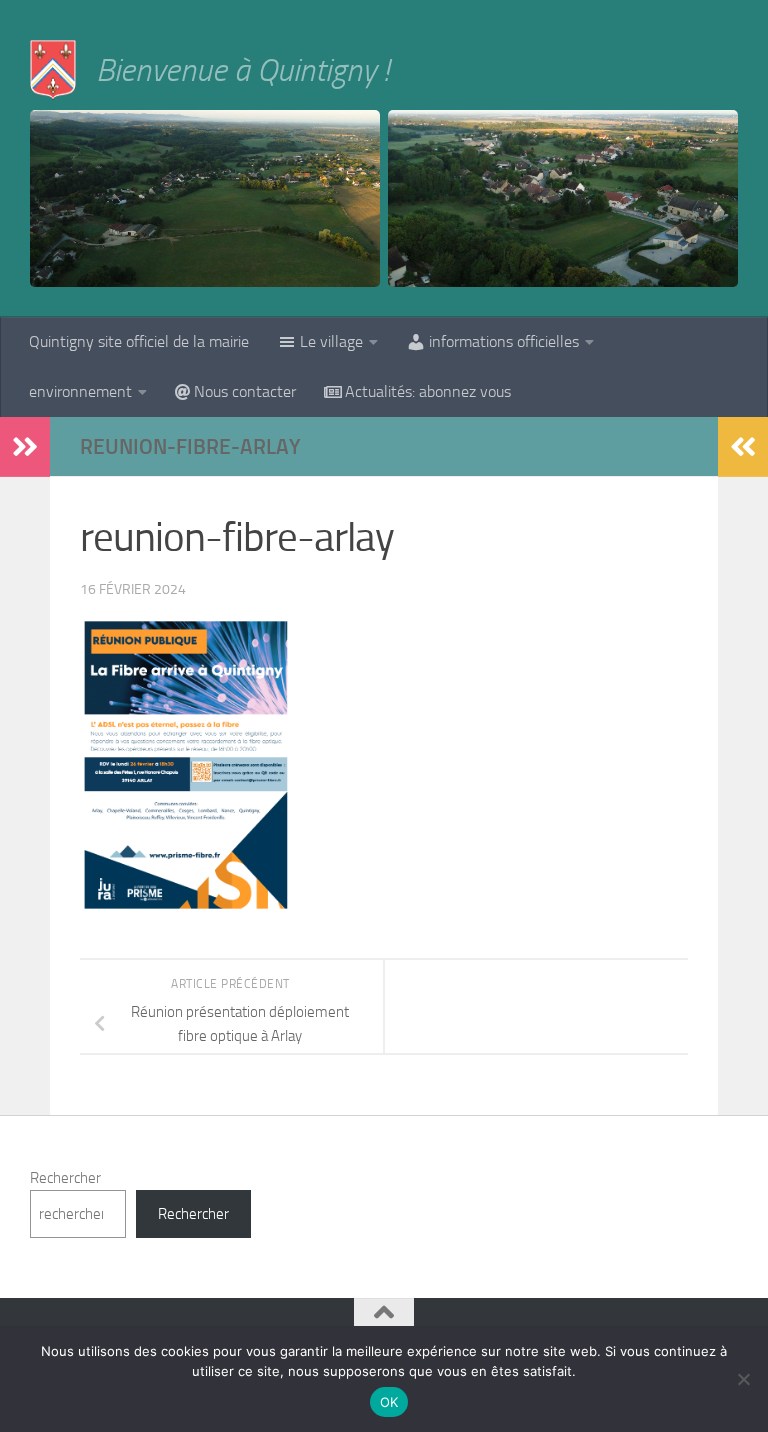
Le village (331, 341)
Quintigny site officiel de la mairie (139, 341)
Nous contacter (245, 391)
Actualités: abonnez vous (428, 391)
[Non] (743, 1379)
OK (389, 1402)
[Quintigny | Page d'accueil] (53, 70)
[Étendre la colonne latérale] (25, 447)
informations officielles (504, 341)
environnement (80, 391)
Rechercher (65, 1178)
